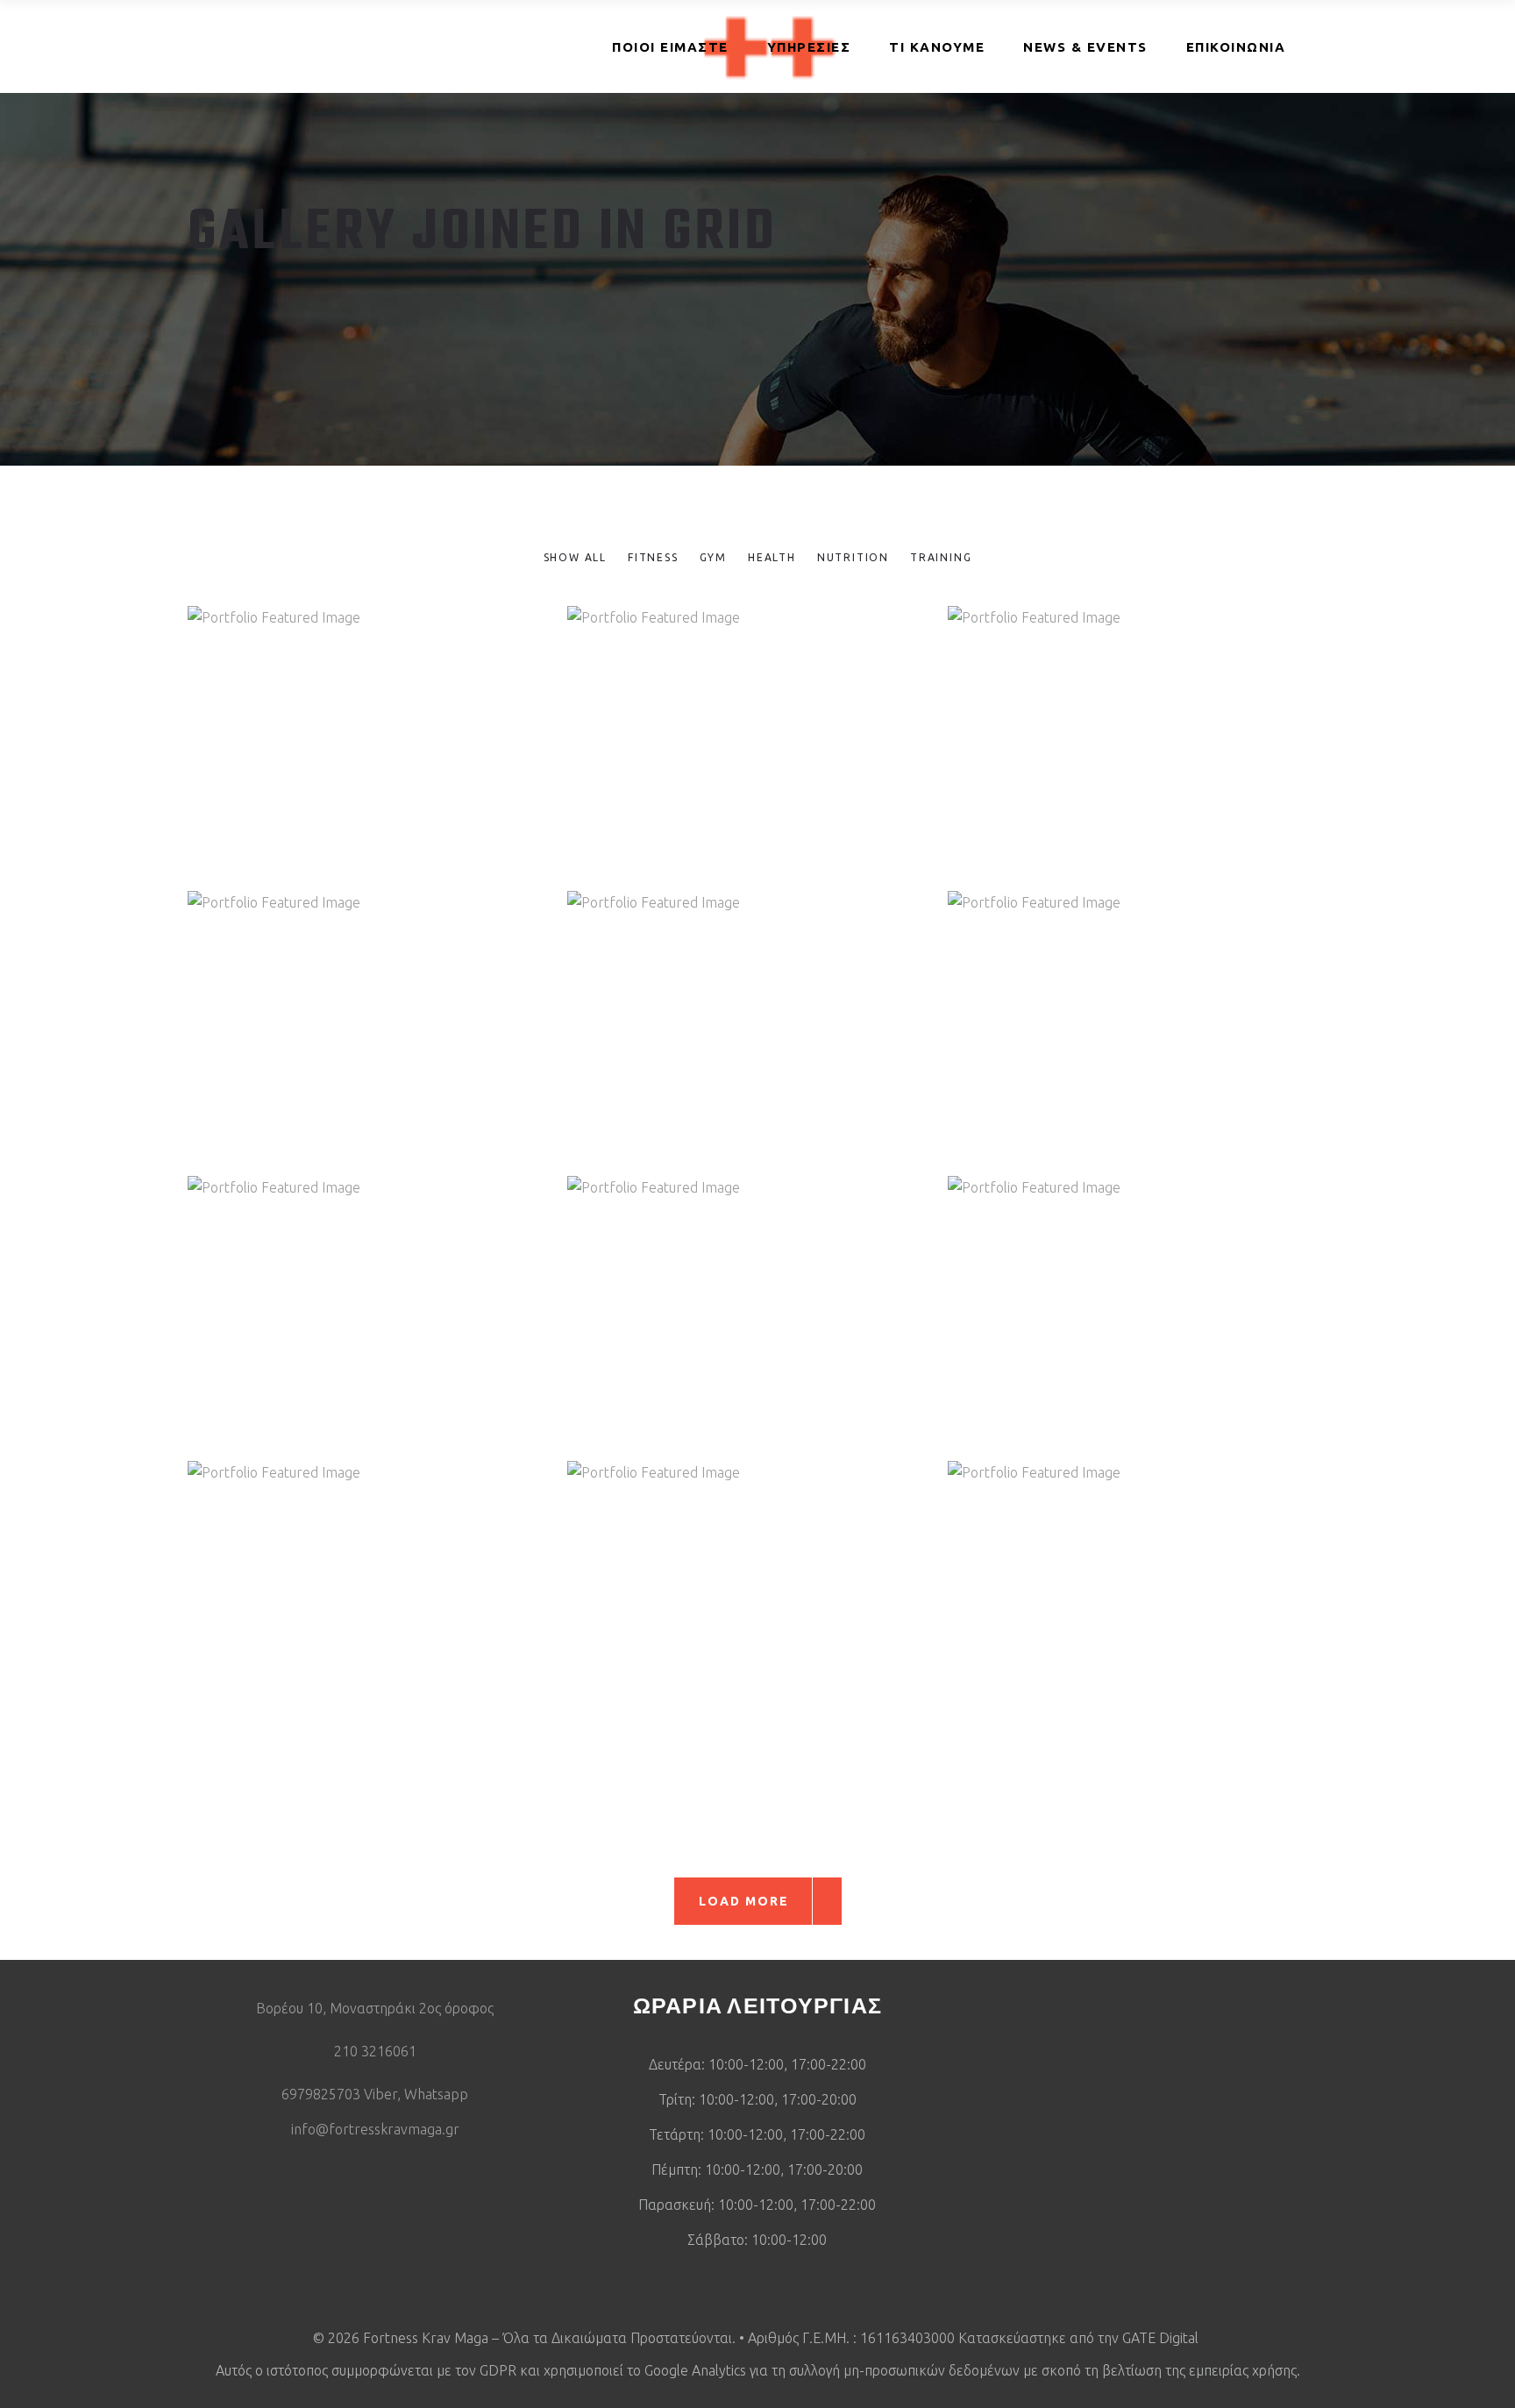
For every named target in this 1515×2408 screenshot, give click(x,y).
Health (725, 761)
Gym (1106, 761)
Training (405, 761)
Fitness (346, 761)
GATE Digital (1162, 2338)
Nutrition (784, 761)
